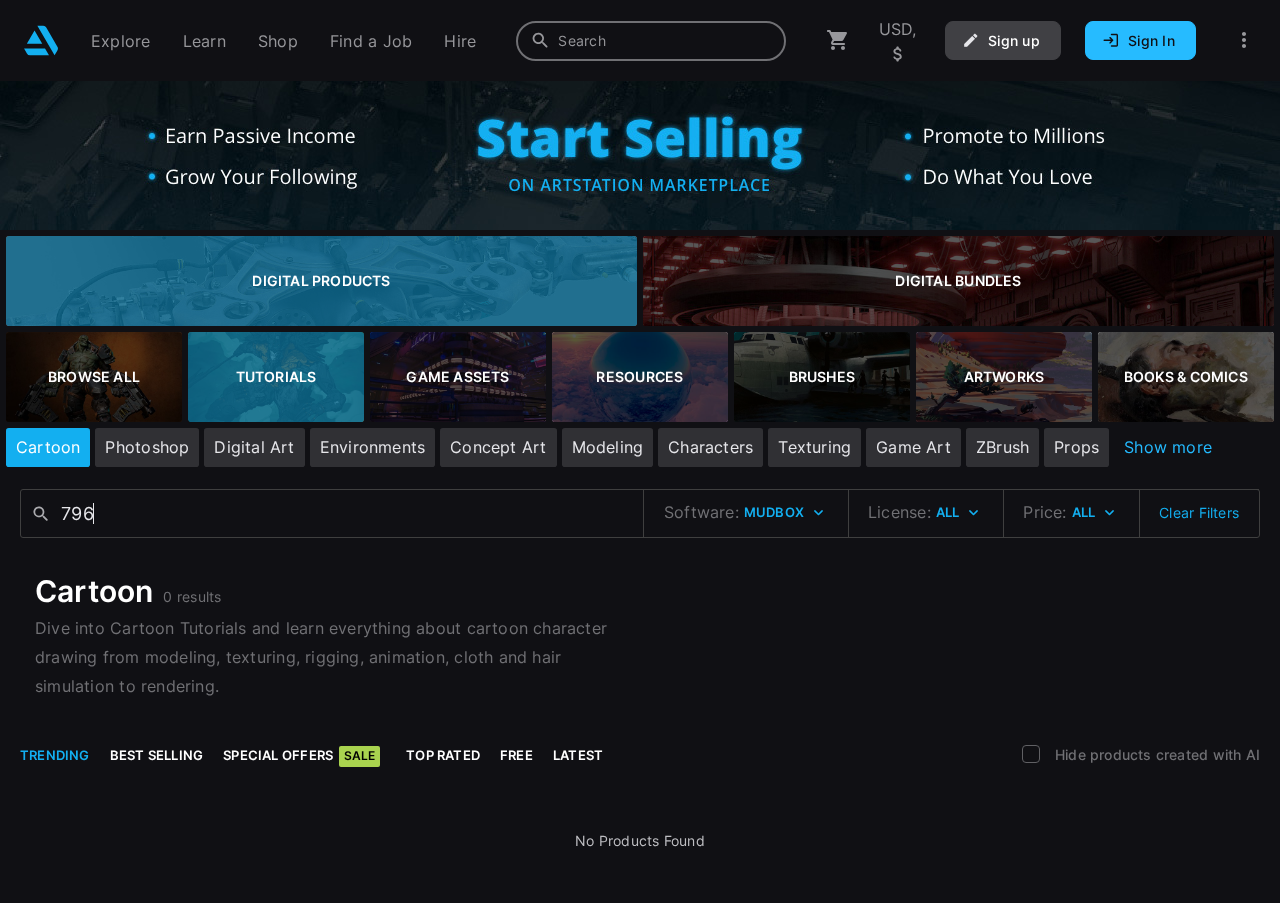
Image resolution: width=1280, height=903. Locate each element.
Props (1076, 447)
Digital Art (254, 447)
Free (516, 755)
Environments (373, 447)
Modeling (608, 447)
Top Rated (443, 755)
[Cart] (838, 40)
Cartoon (48, 447)
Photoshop (147, 447)
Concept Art (498, 447)
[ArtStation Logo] (41, 40)
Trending (55, 755)
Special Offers (299, 755)
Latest (578, 755)
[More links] (1244, 40)
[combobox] (651, 41)
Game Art (913, 447)
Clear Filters (1199, 512)
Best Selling (157, 755)
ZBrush (1002, 447)
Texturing (814, 447)
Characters (710, 447)
